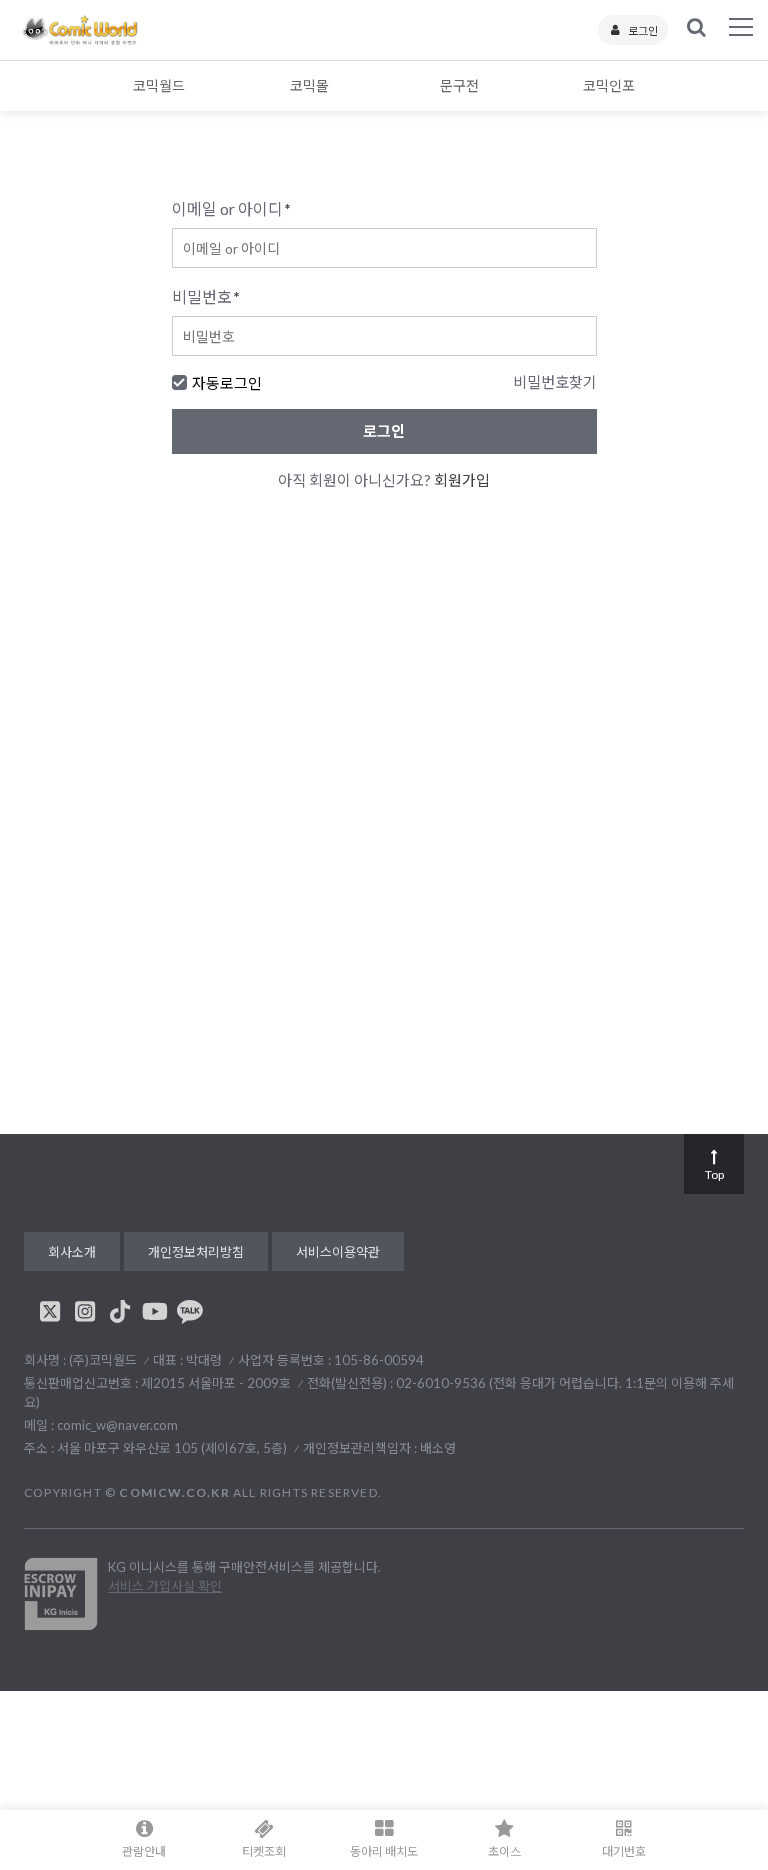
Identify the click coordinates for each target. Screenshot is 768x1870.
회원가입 (462, 480)
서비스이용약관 (338, 1252)
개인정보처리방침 (196, 1252)
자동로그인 (227, 383)
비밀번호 (206, 296)
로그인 (643, 30)
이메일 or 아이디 (231, 208)
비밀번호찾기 (555, 382)
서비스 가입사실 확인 (165, 1586)
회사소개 (72, 1252)
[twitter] (50, 1311)
